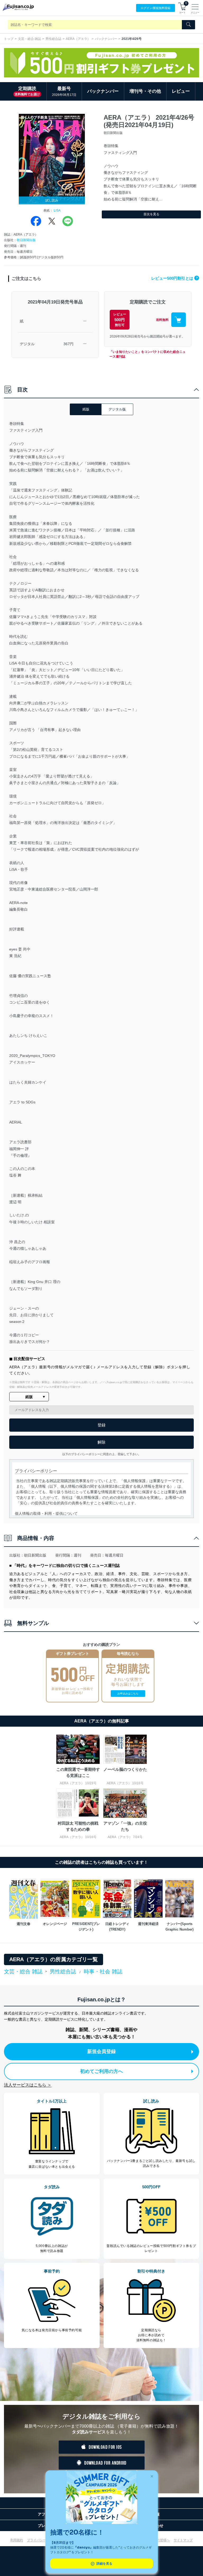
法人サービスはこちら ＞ (28, 2085)
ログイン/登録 (156, 8)
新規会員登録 (101, 2052)
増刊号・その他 (145, 91)
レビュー (181, 91)
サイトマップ (183, 2540)
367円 (68, 344)
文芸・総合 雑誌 (29, 39)
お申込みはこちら (128, 1694)
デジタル (27, 344)
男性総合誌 (53, 39)
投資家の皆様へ (159, 2540)
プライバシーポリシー (43, 2540)
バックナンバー (106, 39)
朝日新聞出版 (26, 240)
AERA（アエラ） (78, 39)
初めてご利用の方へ (101, 2071)
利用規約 (17, 2540)
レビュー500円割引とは (174, 278)
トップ (9, 39)
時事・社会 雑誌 (103, 1971)
